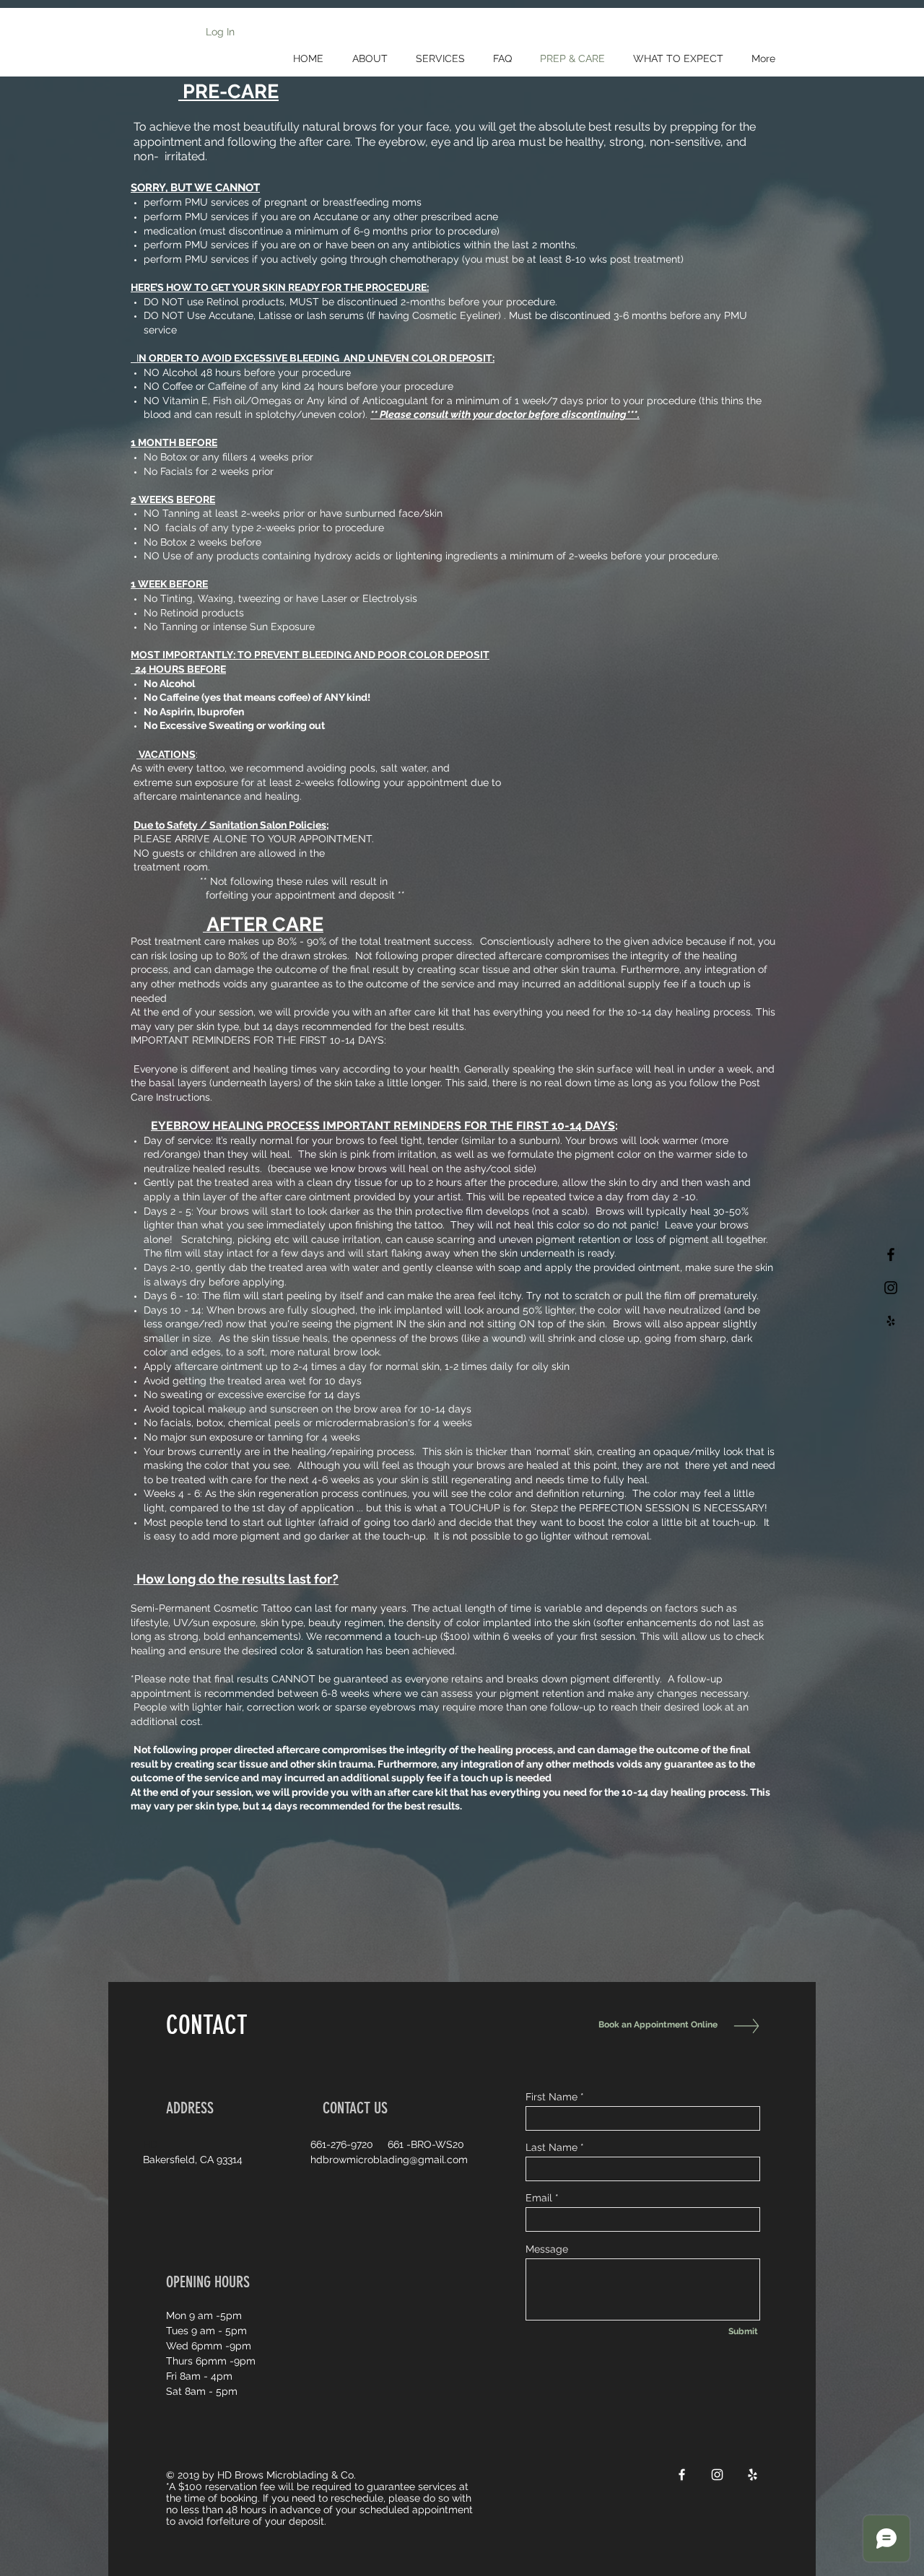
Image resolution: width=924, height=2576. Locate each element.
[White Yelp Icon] (753, 2475)
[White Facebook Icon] (682, 2475)
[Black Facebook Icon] (891, 1254)
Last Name (552, 2147)
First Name (552, 2097)
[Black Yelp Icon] (891, 1321)
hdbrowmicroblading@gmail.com (389, 2160)
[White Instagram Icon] (717, 2475)
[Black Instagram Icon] (891, 1288)
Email (539, 2198)
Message (547, 2249)
